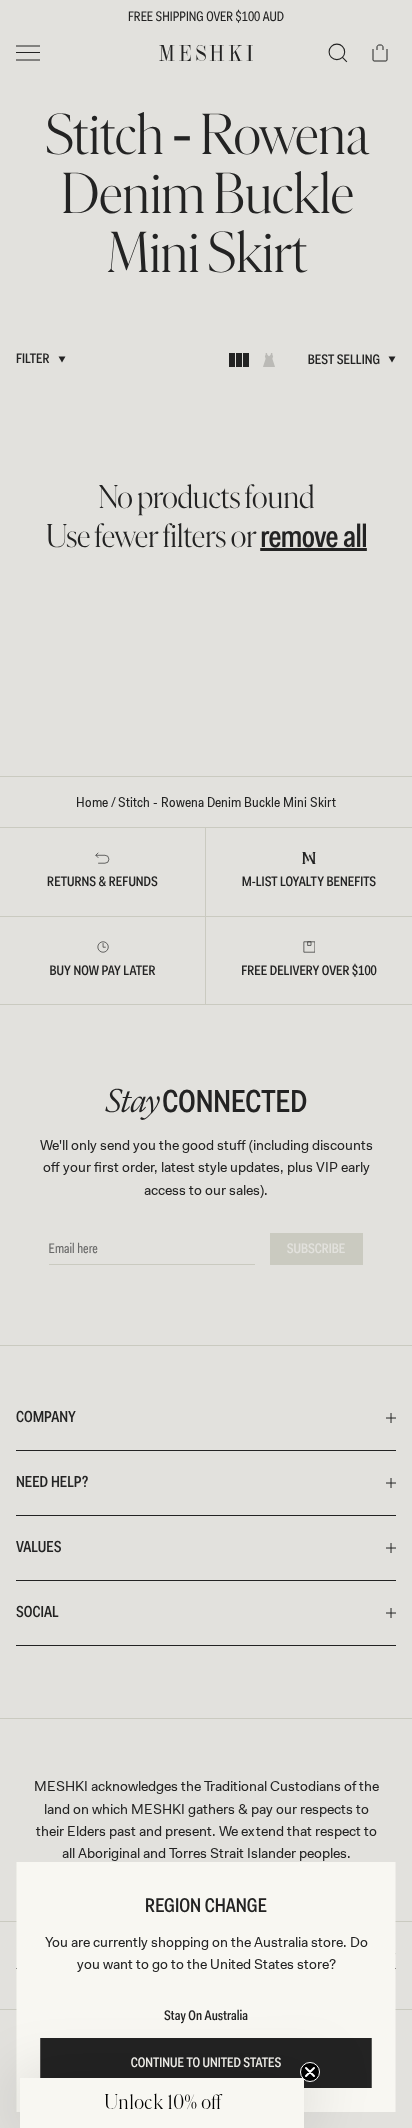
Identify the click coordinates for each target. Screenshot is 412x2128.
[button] (162, 2103)
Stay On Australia (206, 2016)
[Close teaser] (310, 2072)
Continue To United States (206, 2063)
